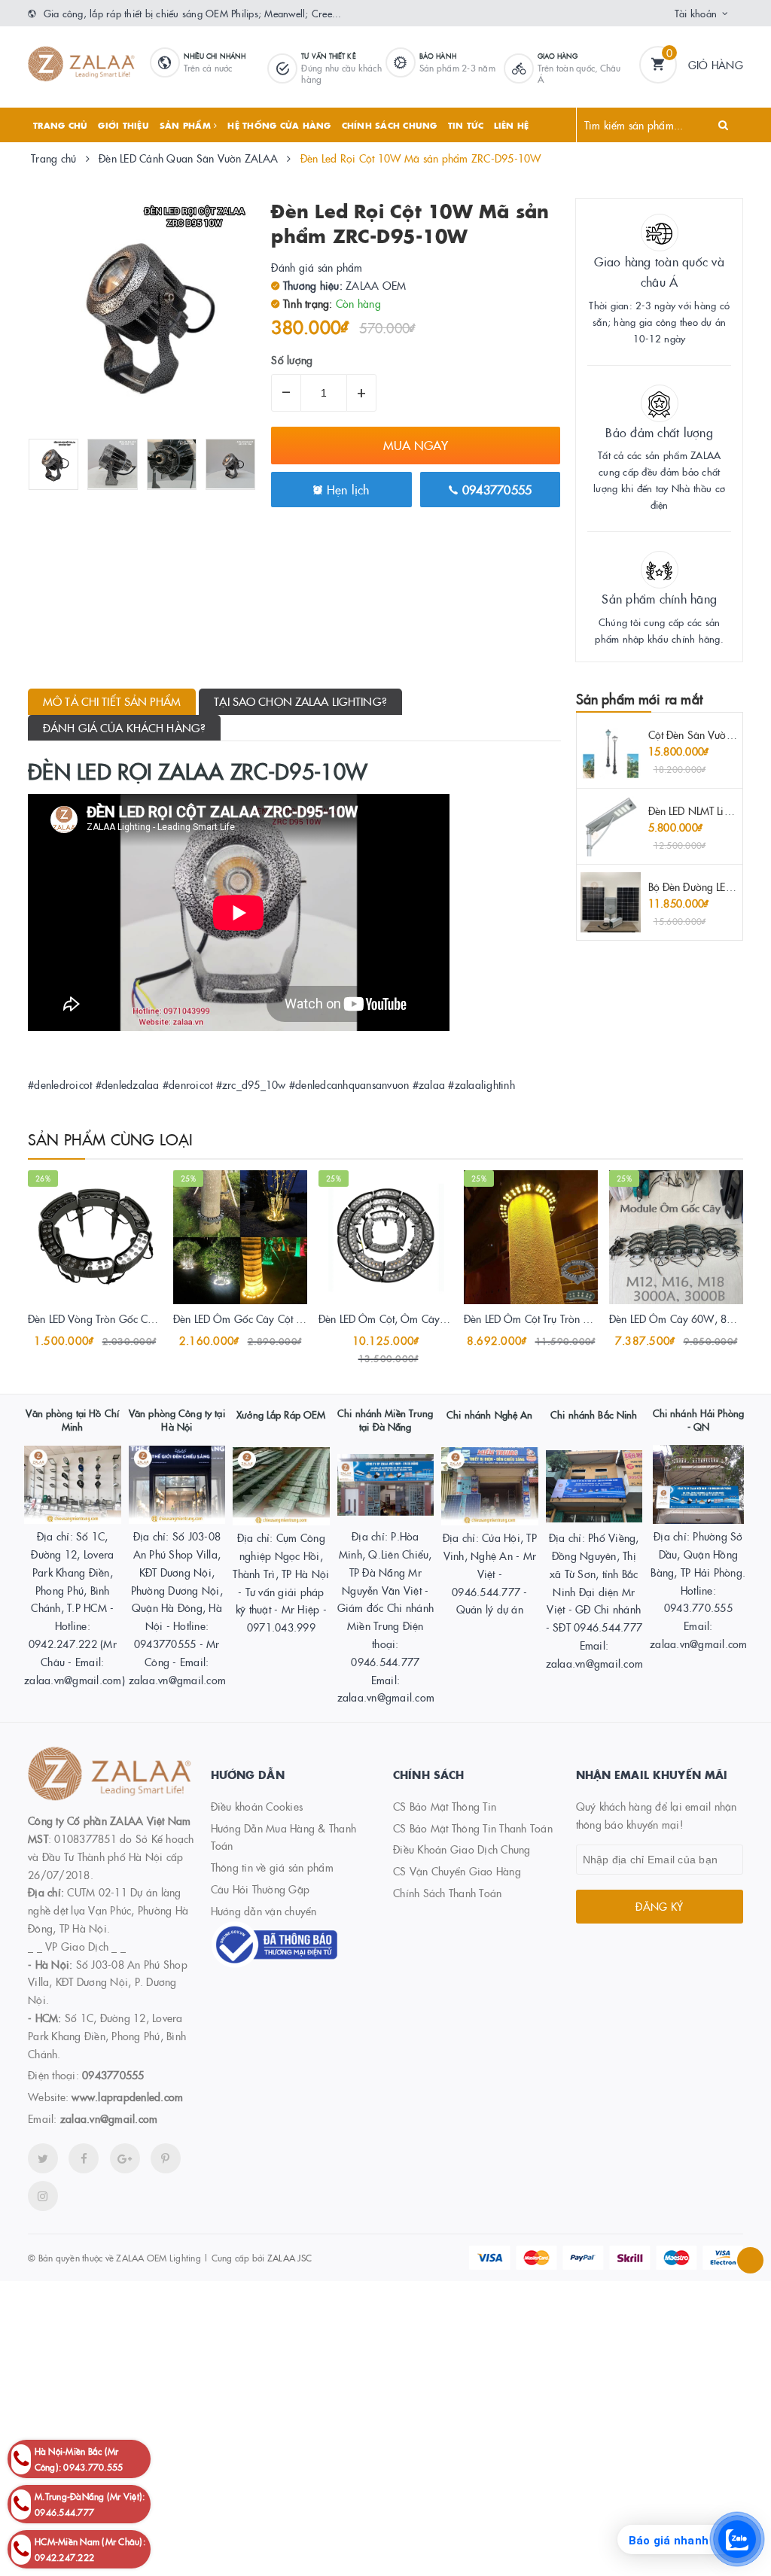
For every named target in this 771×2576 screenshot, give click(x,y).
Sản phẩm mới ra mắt (639, 699)
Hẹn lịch (346, 489)
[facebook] (84, 2158)
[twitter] (43, 2158)
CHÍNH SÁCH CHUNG (390, 125)
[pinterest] (43, 2196)
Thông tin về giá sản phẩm (272, 1867)
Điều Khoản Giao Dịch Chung (462, 1849)
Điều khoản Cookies (257, 1806)
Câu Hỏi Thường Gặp (261, 1889)
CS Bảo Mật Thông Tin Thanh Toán (473, 1828)
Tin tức (466, 125)
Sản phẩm (187, 125)
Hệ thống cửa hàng (279, 125)
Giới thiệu (123, 125)
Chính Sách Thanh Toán (447, 1893)
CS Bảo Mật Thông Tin (445, 1806)
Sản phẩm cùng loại (111, 1139)
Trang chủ (60, 125)
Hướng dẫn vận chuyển (264, 1911)
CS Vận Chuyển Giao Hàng (457, 1871)
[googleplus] (125, 2158)
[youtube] (166, 2158)
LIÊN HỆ (511, 125)
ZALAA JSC (290, 2257)
